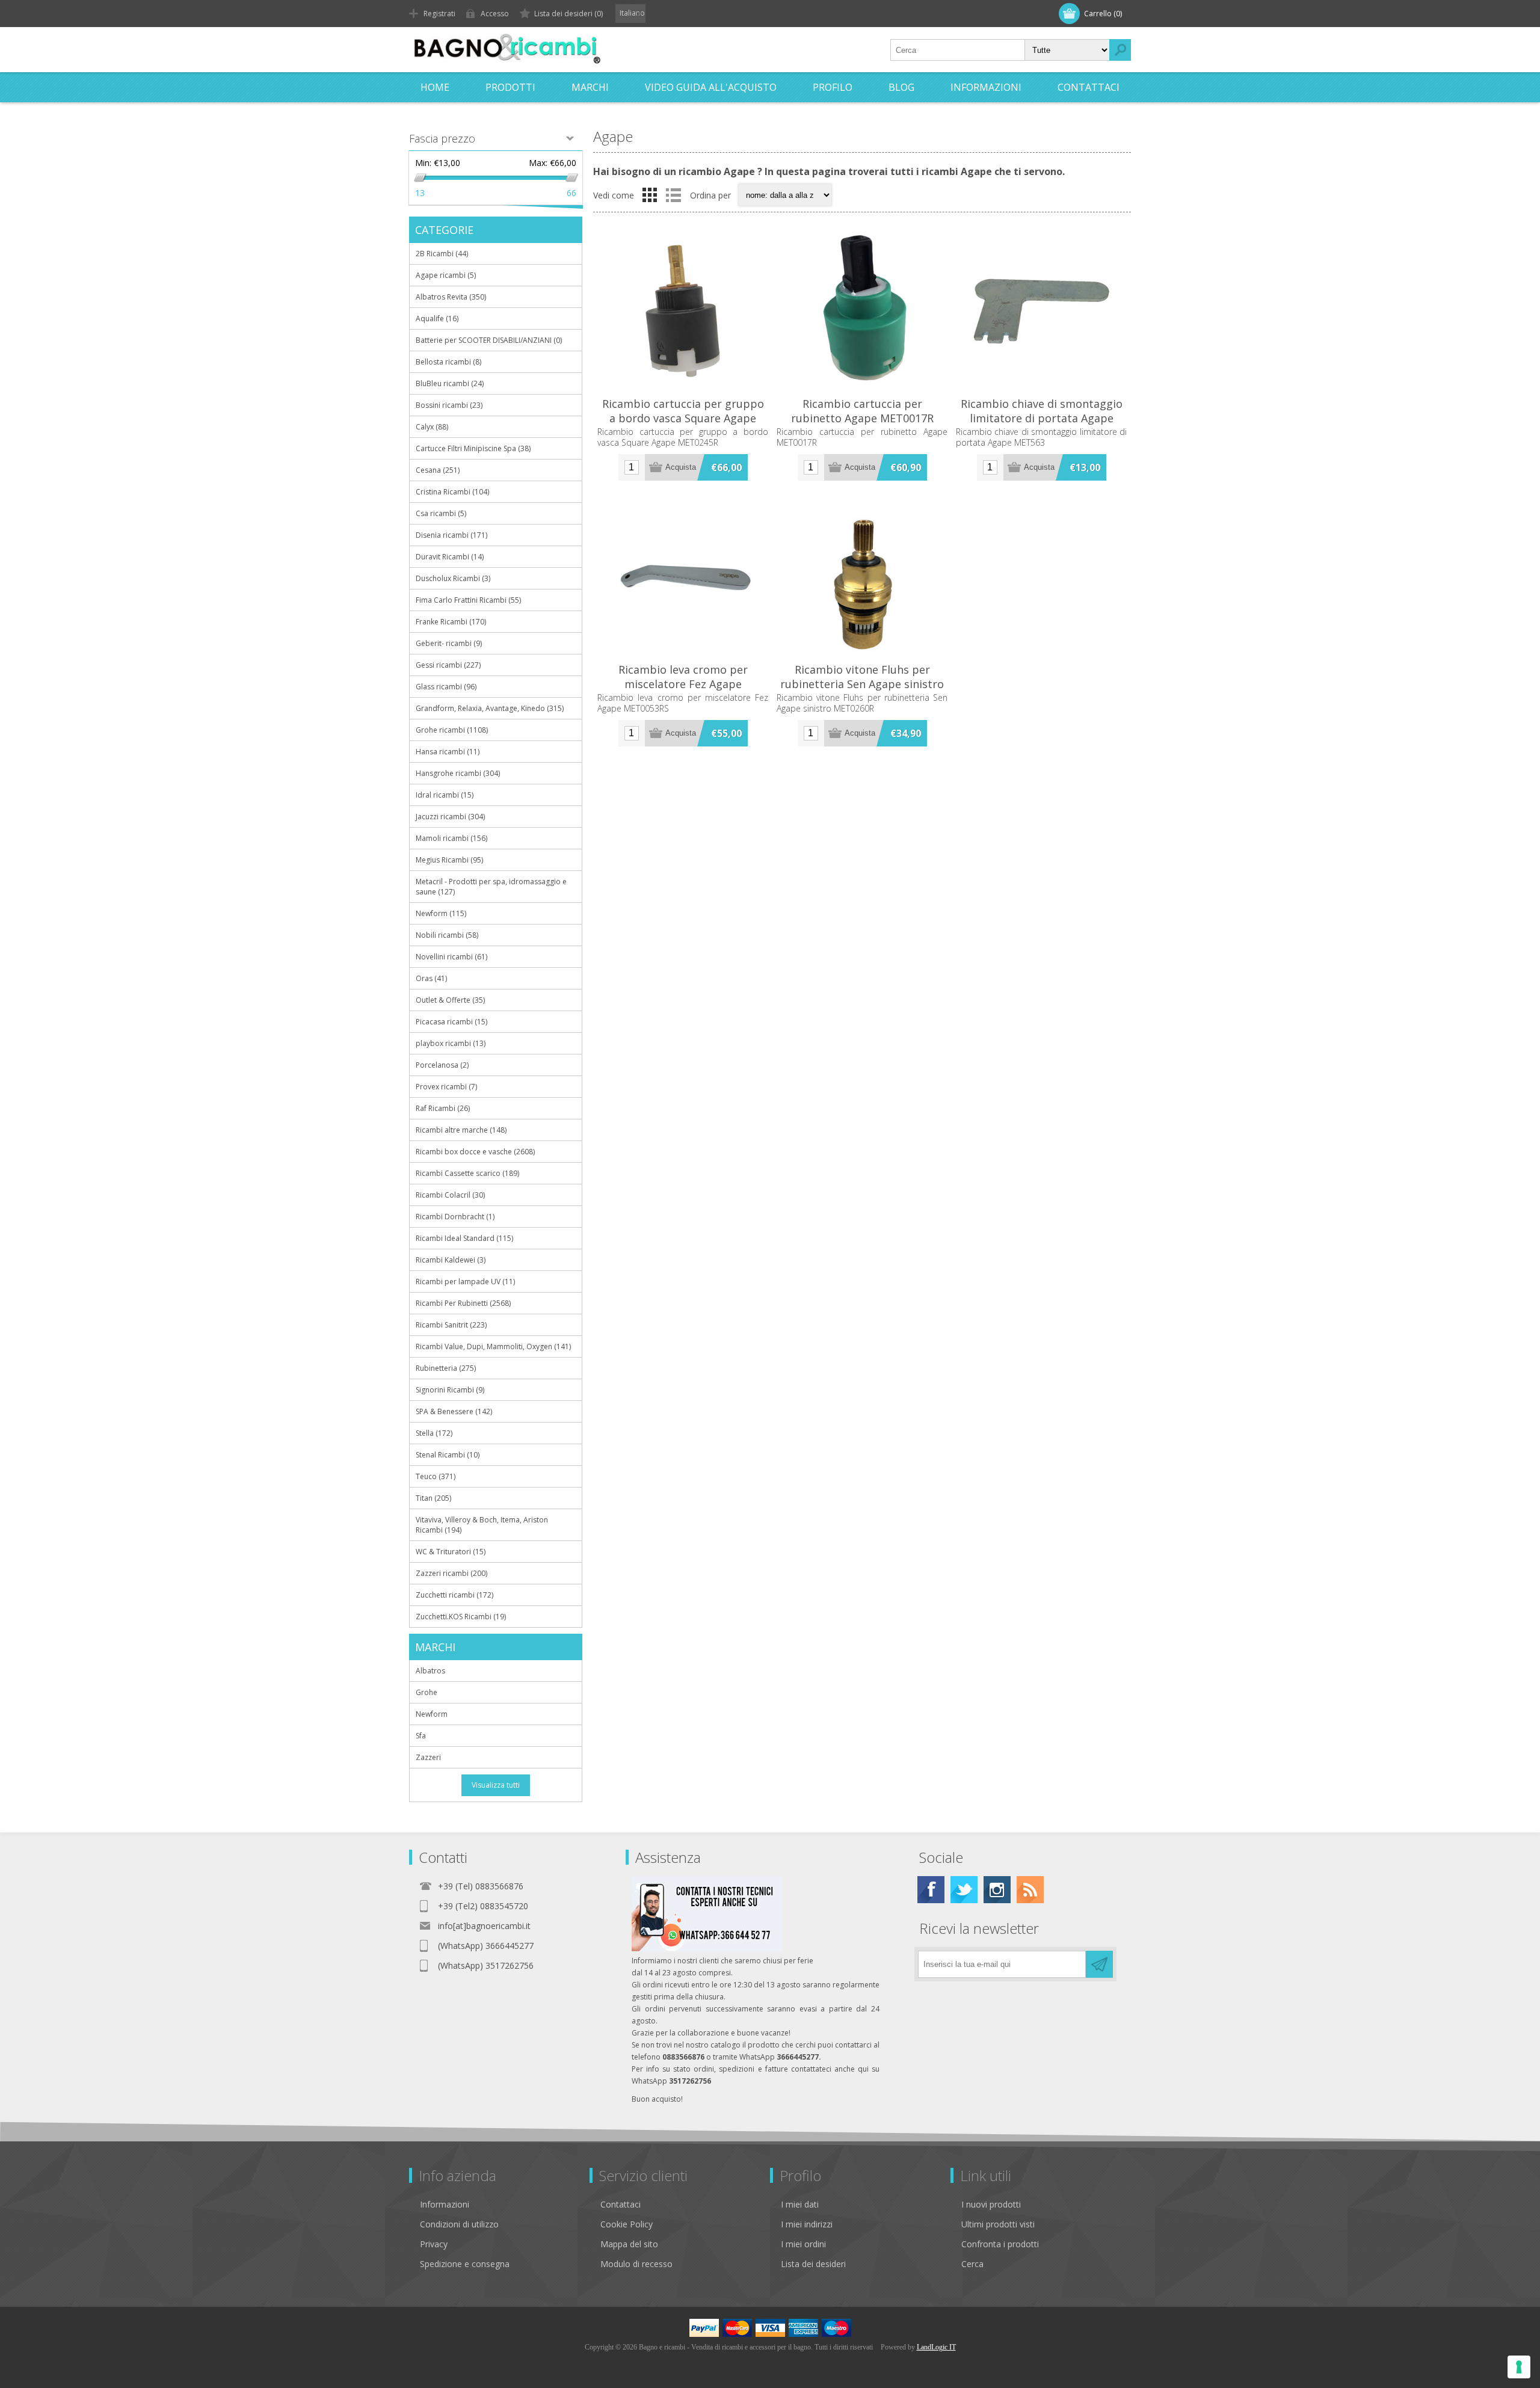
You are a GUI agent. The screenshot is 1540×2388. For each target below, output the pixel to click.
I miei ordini (803, 2244)
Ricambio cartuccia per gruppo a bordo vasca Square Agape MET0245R (683, 418)
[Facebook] (931, 1890)
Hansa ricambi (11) (448, 752)
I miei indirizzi (807, 2224)
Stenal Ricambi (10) (448, 1455)
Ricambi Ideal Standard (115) (464, 1238)
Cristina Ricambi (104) (452, 492)
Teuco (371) (436, 1476)
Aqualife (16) (437, 319)
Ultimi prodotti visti (998, 2224)
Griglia (650, 195)
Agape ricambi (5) (446, 275)
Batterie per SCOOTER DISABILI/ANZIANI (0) (489, 340)
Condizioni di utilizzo (459, 2224)
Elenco (673, 195)
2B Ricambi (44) (442, 254)
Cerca (972, 2264)
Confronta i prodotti (1000, 2244)
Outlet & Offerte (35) (450, 1000)
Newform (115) (441, 913)
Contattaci (621, 2204)
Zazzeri (428, 1757)
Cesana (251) (438, 470)
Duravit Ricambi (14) (450, 557)
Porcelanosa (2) (442, 1065)
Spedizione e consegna (465, 2264)
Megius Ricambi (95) (449, 860)
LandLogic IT (936, 2347)
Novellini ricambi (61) (451, 957)
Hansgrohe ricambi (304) (458, 773)
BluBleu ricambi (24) (450, 383)
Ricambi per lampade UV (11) (465, 1282)
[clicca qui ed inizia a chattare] (707, 1949)
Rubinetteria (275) (446, 1368)
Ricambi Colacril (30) (450, 1195)
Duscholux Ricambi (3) (453, 578)
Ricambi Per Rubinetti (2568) (463, 1303)
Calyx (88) (432, 427)
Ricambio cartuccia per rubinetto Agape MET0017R (862, 411)
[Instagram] (997, 1890)
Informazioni (445, 2204)
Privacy (434, 2244)
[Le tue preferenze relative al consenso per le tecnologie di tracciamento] (1519, 2367)
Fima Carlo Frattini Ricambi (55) (468, 600)
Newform (432, 1714)
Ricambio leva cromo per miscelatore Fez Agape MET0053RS (683, 684)
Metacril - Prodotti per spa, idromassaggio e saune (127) (491, 887)
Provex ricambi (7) (446, 1087)
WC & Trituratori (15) (451, 1552)
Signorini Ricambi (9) (450, 1390)
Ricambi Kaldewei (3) (451, 1260)
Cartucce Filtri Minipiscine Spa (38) (473, 448)
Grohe (427, 1692)
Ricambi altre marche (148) (461, 1130)
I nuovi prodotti (991, 2204)
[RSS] (1030, 1890)
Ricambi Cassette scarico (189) (467, 1173)
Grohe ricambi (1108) (452, 730)
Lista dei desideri (813, 2264)
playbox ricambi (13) (451, 1043)
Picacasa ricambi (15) (451, 1022)
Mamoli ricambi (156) (451, 838)
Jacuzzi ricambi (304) (450, 817)
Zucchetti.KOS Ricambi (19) (461, 1617)
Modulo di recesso (636, 2264)
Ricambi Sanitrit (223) (451, 1325)
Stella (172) (434, 1433)
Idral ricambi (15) (445, 795)
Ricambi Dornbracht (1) (455, 1217)
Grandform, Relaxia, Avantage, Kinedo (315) (490, 708)
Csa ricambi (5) (441, 513)
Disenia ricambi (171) (451, 535)
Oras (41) (431, 978)
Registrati (439, 14)
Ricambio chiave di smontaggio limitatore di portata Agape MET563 (1042, 418)
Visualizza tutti (496, 1785)
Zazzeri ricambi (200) (451, 1573)
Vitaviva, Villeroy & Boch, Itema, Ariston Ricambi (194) (482, 1525)
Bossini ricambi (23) (449, 405)
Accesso (495, 14)
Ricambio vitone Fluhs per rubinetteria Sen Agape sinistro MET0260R (862, 684)
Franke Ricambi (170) (451, 622)
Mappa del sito (629, 2244)
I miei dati (800, 2204)
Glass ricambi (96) (446, 687)
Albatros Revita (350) (451, 297)
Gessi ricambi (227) (448, 665)
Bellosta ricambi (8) (448, 362)
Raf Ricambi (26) (443, 1108)
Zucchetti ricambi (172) (454, 1595)
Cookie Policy (627, 2224)
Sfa (421, 1736)
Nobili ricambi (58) (447, 935)
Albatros (430, 1671)
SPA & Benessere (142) (454, 1411)
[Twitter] (964, 1890)
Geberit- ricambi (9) (449, 643)
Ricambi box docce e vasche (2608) (475, 1152)
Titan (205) (433, 1498)
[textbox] (958, 50)
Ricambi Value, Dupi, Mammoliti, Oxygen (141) (493, 1346)
